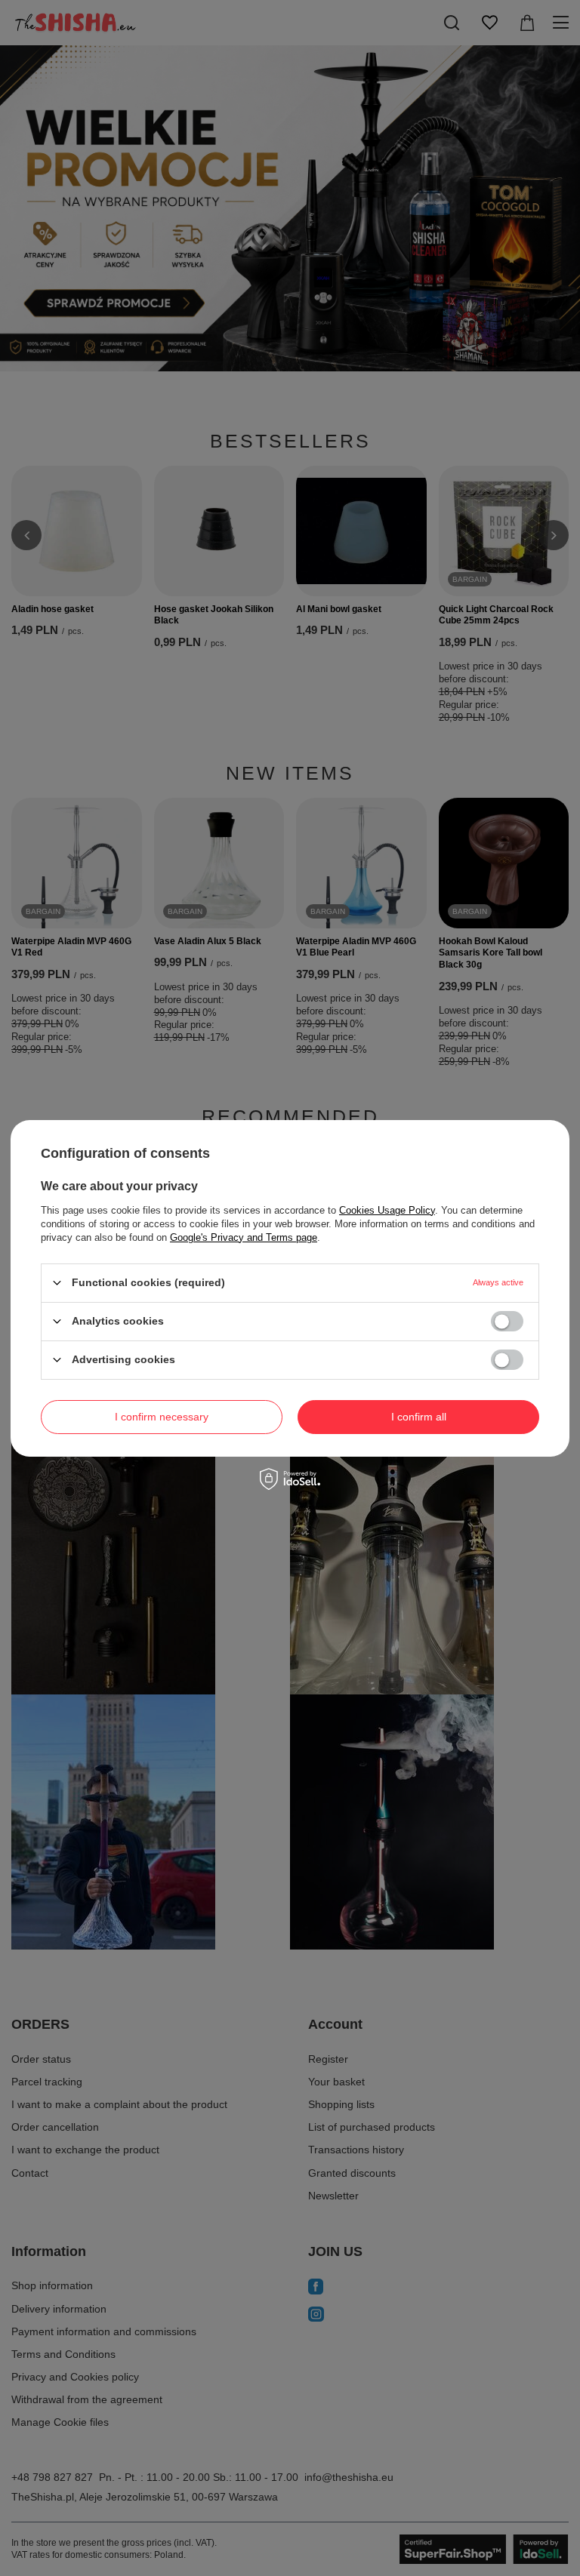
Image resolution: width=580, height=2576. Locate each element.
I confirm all (419, 1417)
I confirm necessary (162, 1417)
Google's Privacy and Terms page (244, 1237)
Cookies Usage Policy (387, 1210)
